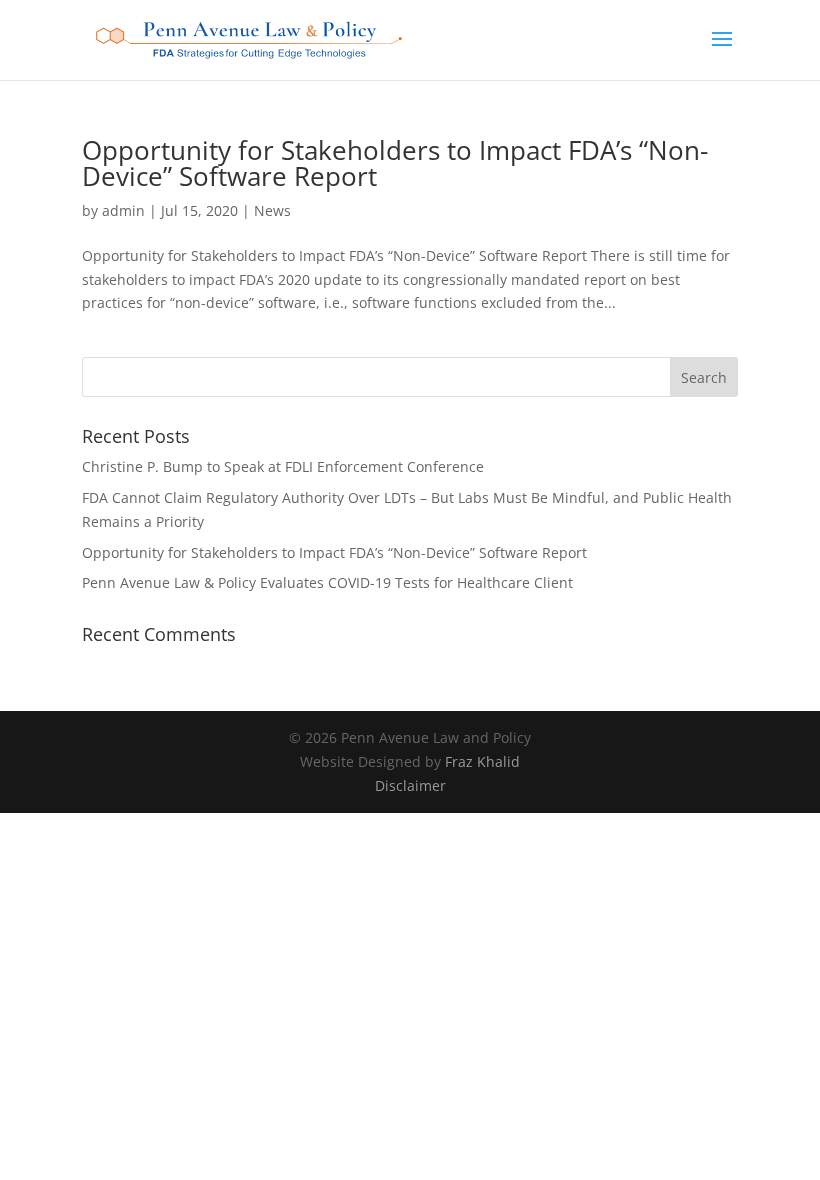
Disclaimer (410, 785)
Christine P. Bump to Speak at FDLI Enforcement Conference (283, 466)
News (272, 210)
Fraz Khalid (482, 761)
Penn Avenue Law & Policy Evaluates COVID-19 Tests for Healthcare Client (327, 582)
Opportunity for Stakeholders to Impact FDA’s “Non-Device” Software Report (395, 163)
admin (123, 210)
